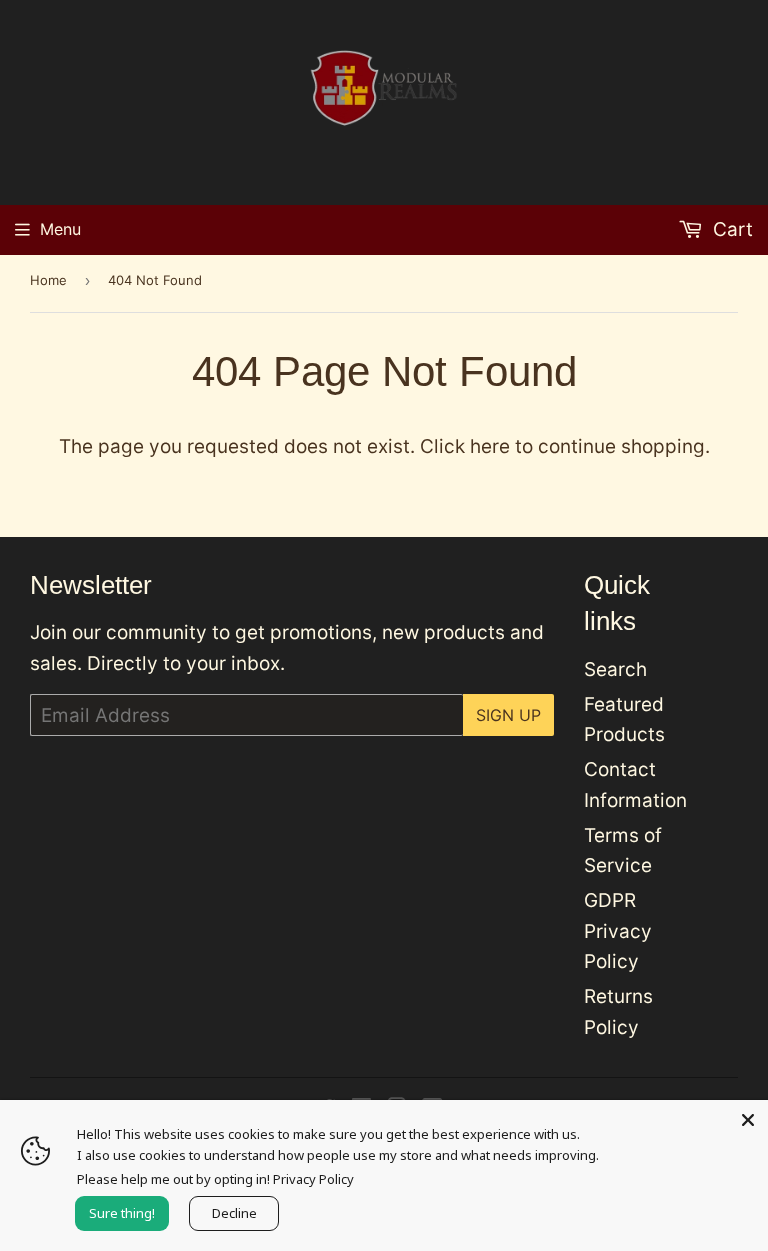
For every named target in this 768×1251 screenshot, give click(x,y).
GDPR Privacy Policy (618, 931)
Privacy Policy (313, 1179)
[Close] (748, 1120)
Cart (730, 229)
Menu (60, 229)
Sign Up (508, 715)
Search (615, 669)
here (490, 446)
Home (48, 280)
